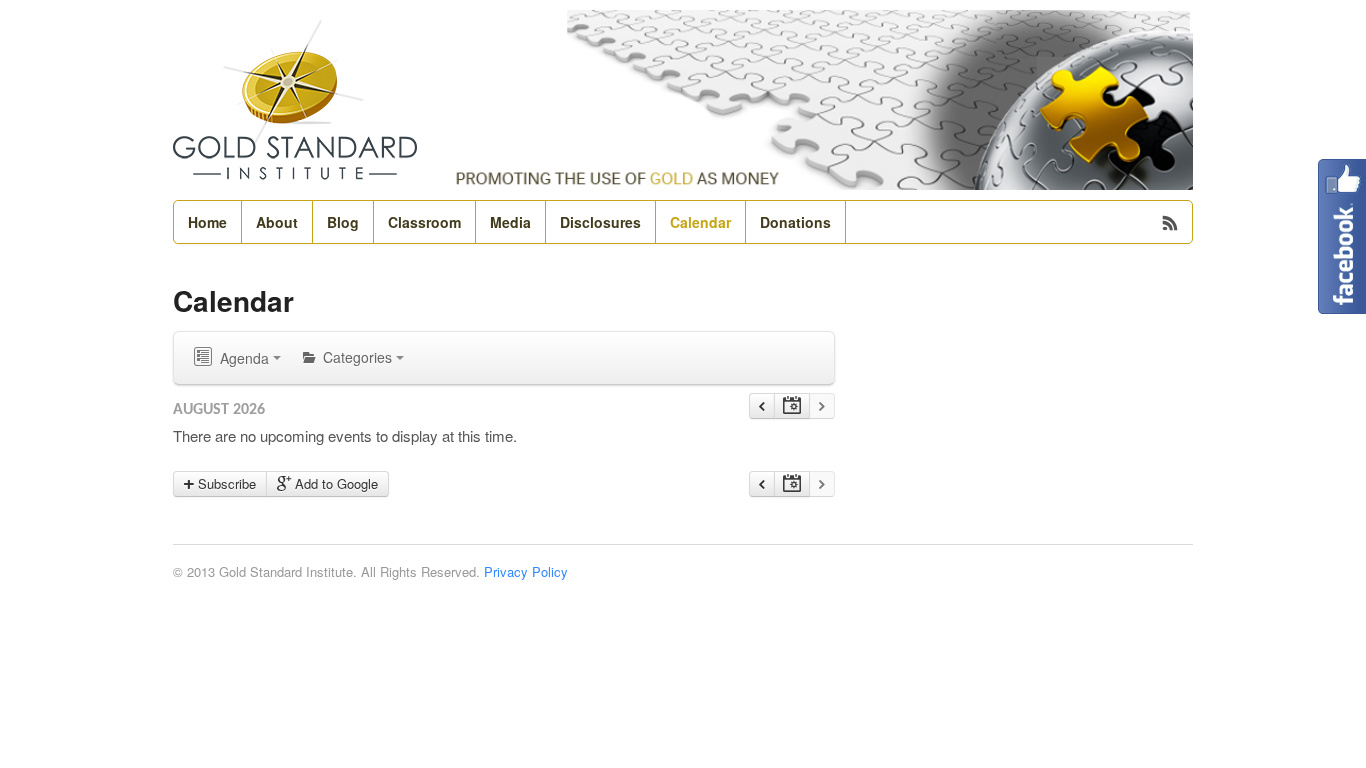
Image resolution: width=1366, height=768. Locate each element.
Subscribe (225, 483)
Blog (343, 222)
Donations (795, 222)
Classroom (424, 222)
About (277, 222)
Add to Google (334, 483)
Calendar (700, 222)
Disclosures (600, 222)
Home (207, 222)
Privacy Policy (526, 571)
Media (510, 222)
